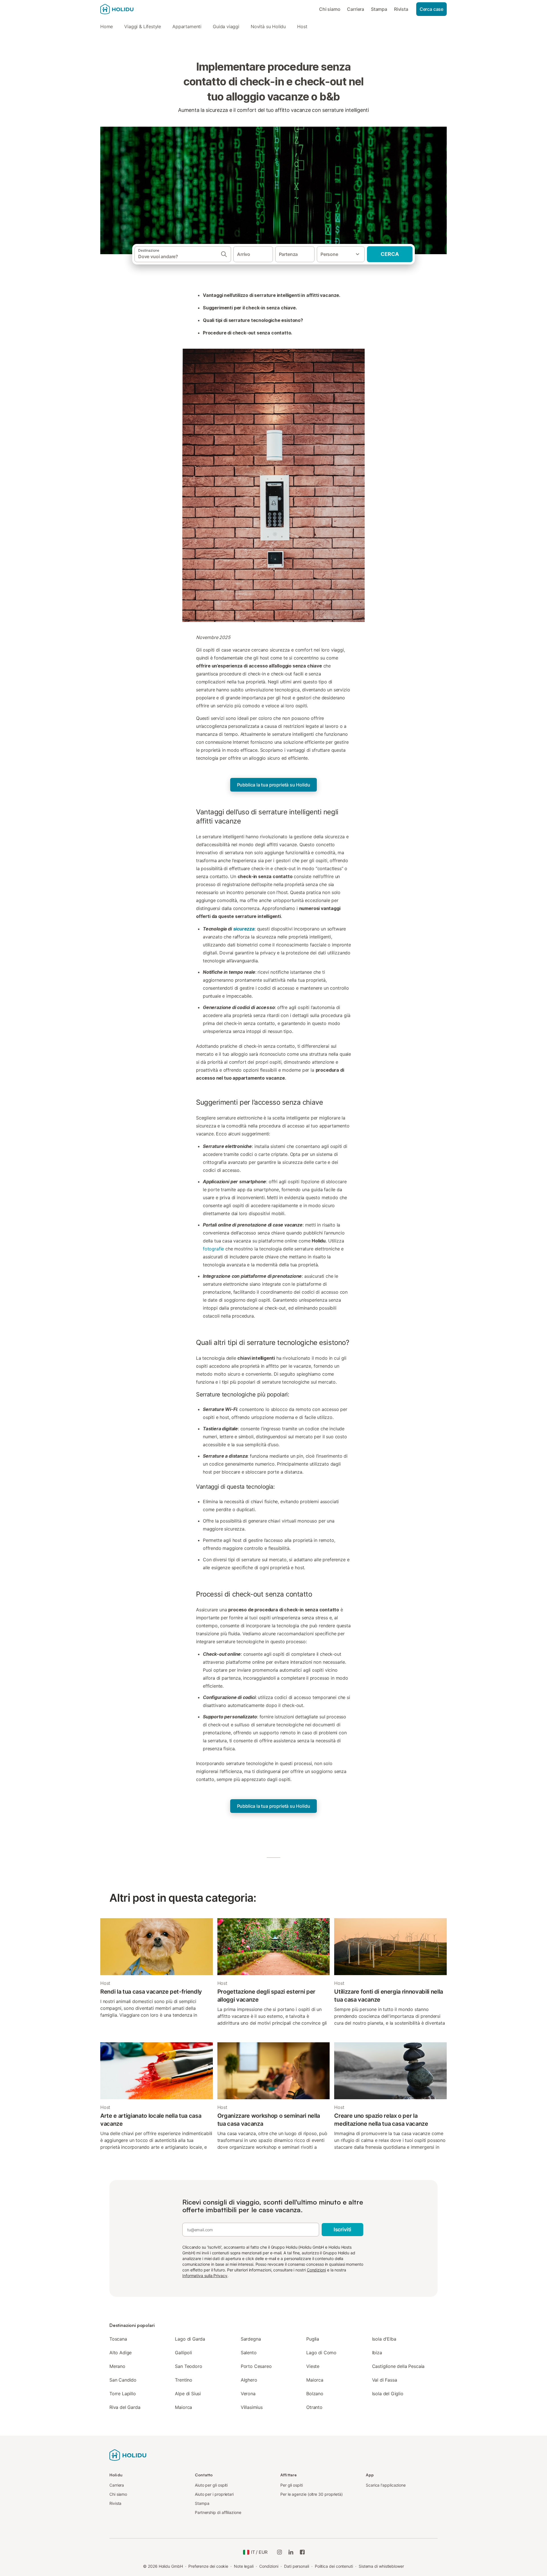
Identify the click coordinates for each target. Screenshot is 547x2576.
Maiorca (315, 2380)
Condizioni (316, 2270)
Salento (249, 2353)
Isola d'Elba (384, 2339)
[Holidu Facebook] (302, 2552)
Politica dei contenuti (334, 2566)
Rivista (401, 9)
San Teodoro (188, 2366)
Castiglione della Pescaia (398, 2366)
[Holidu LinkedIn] (291, 2552)
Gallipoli (183, 2353)
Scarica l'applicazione (386, 2485)
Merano (117, 2366)
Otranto (314, 2407)
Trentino (184, 2380)
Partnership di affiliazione (218, 2512)
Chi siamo (330, 9)
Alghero (249, 2380)
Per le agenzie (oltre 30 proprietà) (312, 2494)
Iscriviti (342, 2229)
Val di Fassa (385, 2380)
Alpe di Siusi (188, 2394)
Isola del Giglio (388, 2394)
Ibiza (377, 2353)
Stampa (379, 9)
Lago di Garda (190, 2339)
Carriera (356, 9)
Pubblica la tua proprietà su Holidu (274, 785)
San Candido (123, 2380)
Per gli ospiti (292, 2485)
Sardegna (251, 2339)
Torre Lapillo (123, 2394)
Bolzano (315, 2394)
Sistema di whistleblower (381, 2566)
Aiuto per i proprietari (214, 2494)
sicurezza (244, 929)
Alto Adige (121, 2353)
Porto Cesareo (256, 2366)
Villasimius (252, 2407)
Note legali (244, 2566)
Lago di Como (321, 2353)
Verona (248, 2394)
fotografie (213, 1249)
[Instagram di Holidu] (279, 2552)
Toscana (118, 2339)
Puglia (313, 2339)
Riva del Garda (125, 2407)
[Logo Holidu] (128, 9)
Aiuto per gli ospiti (211, 2485)
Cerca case (431, 9)
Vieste (313, 2366)
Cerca (390, 254)
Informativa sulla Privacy (205, 2276)
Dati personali (297, 2566)
